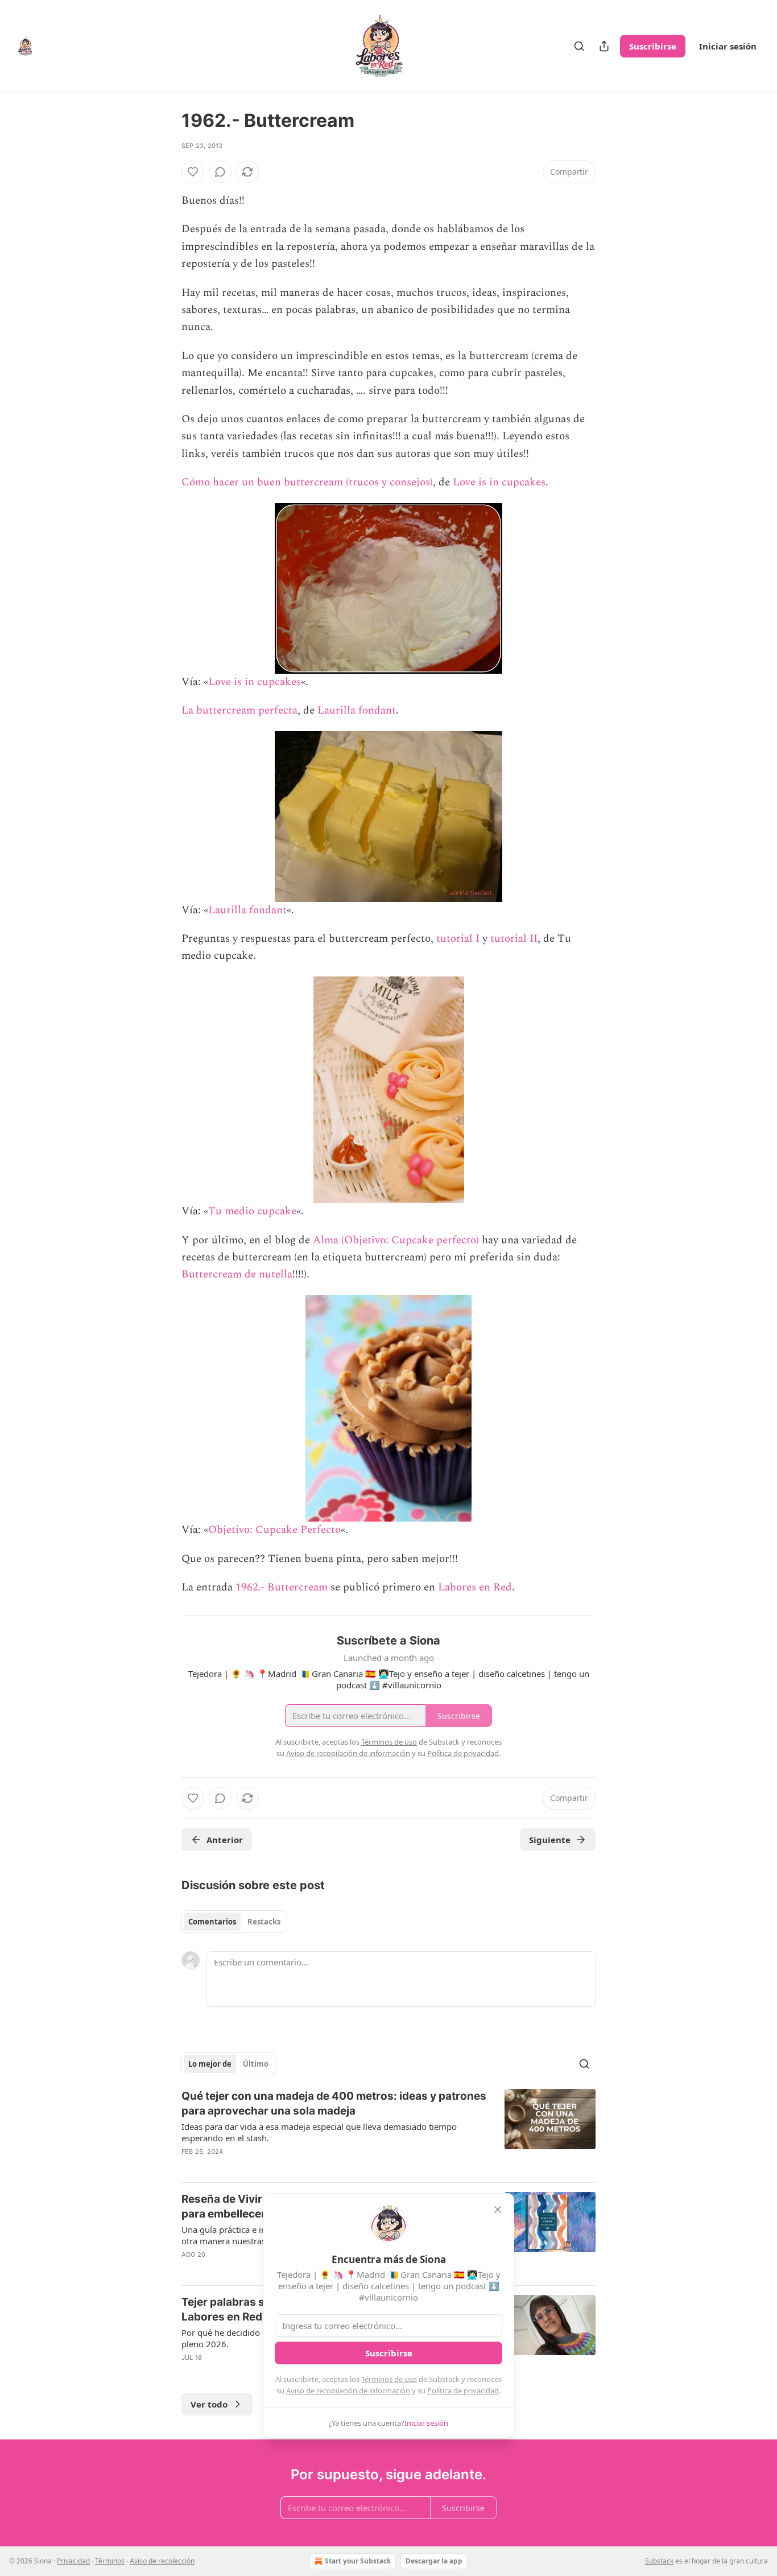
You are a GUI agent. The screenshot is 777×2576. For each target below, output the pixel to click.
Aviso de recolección (162, 2561)
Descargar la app (434, 2561)
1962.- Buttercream (282, 1587)
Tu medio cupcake (252, 1211)
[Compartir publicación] (604, 46)
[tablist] (234, 1922)
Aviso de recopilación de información (348, 2390)
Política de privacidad (463, 2390)
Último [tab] (256, 2064)
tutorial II (514, 939)
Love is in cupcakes (499, 482)
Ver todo (209, 2404)
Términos (110, 2561)
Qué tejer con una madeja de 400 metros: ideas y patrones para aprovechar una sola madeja (334, 2103)
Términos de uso (389, 2379)
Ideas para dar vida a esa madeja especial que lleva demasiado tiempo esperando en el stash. (319, 2132)
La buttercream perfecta (239, 710)
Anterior (225, 1840)
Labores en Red (475, 1587)
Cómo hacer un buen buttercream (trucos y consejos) (307, 482)
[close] (498, 2210)
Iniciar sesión (728, 46)
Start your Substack (358, 2561)
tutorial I (458, 939)
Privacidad (73, 2561)
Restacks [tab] (264, 1922)
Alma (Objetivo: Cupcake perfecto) (396, 1240)
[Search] (579, 46)
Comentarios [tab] (212, 1922)
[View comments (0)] (220, 172)
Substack (659, 2561)
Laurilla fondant (357, 710)
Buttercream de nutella (237, 1274)
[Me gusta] (193, 172)
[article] (388, 2131)
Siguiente (550, 1840)
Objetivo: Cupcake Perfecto (274, 1530)
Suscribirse (653, 46)
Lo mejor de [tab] (210, 2064)
